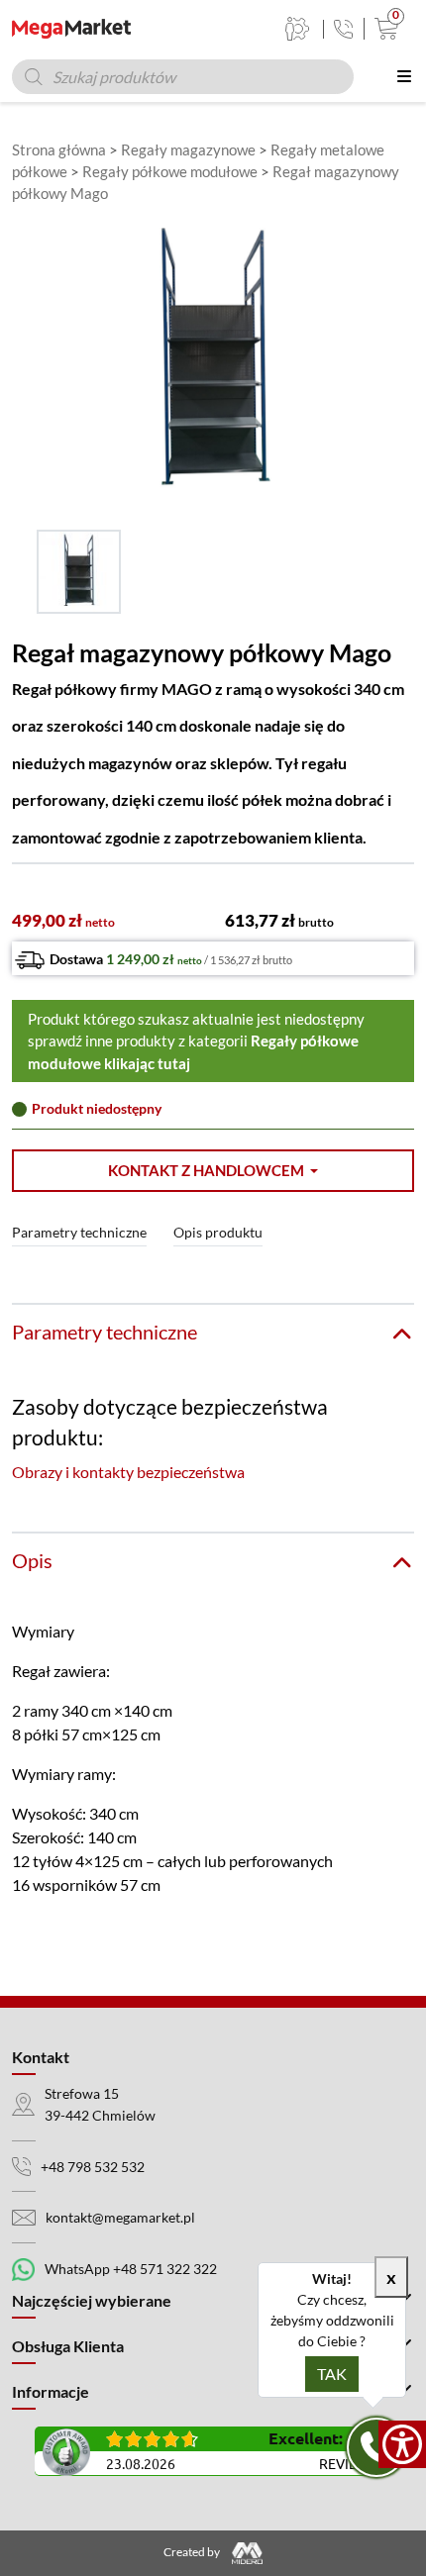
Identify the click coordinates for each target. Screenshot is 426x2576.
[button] (213, 1171)
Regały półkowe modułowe (170, 171)
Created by (193, 2552)
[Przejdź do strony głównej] (71, 29)
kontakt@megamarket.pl (120, 2217)
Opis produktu (218, 1232)
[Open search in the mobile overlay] (183, 77)
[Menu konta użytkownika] (298, 29)
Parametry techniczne (79, 1232)
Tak (332, 2374)
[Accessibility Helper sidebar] (402, 2444)
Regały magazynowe (188, 149)
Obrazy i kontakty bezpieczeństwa (128, 1472)
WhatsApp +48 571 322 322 (131, 2269)
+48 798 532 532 (93, 2167)
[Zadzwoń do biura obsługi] (343, 29)
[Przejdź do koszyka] (382, 29)
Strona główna (59, 149)
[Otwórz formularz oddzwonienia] (376, 2447)
